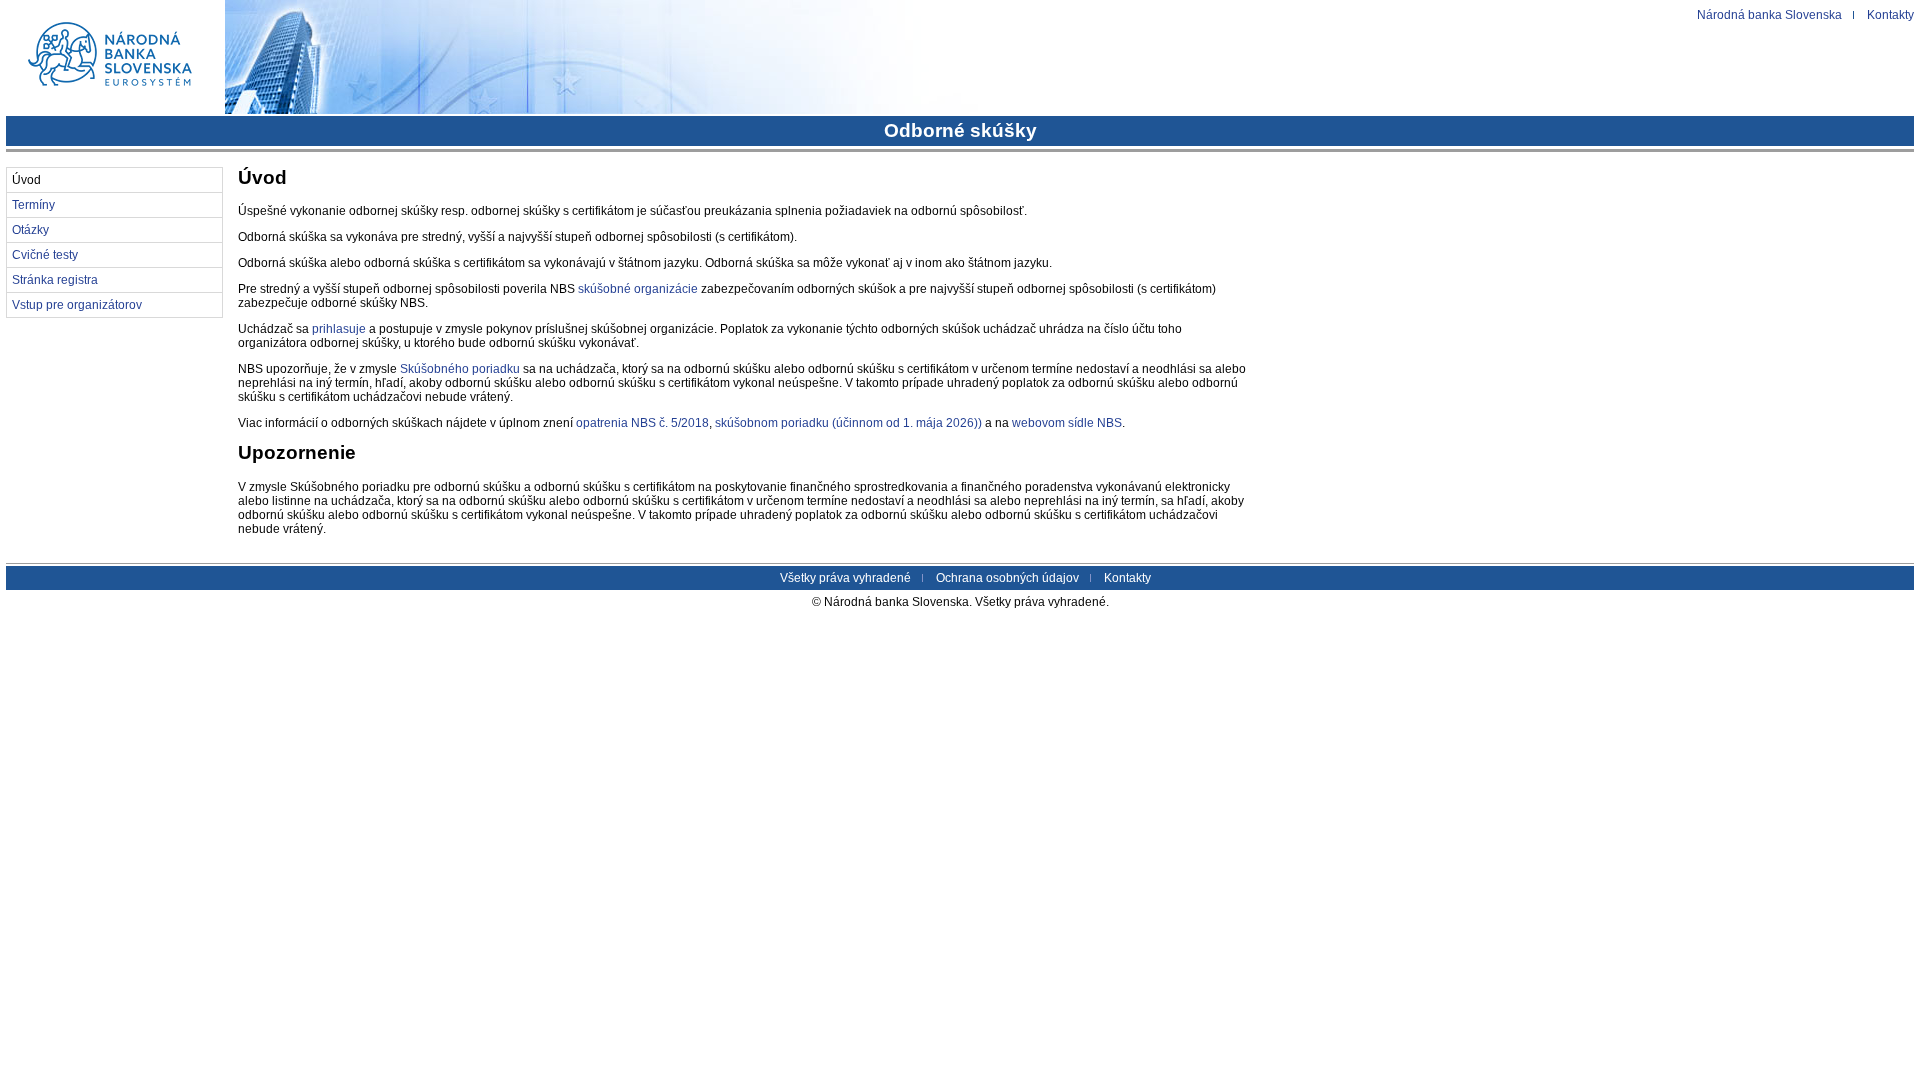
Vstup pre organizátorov (77, 305)
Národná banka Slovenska (1769, 15)
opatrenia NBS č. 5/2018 (642, 423)
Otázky (30, 230)
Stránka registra (55, 280)
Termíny (33, 205)
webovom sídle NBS (1067, 423)
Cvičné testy (45, 255)
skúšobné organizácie (638, 289)
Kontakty (1890, 15)
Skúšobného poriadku (460, 369)
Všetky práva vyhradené (845, 578)
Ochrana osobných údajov (1007, 578)
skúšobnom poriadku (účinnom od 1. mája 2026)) (848, 423)
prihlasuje (339, 329)
